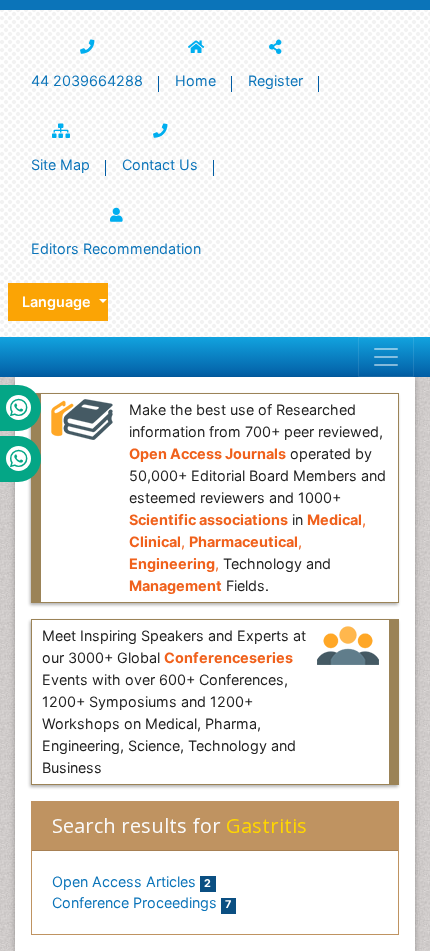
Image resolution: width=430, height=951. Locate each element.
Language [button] (58, 301)
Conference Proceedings (141, 902)
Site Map (60, 164)
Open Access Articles (131, 881)
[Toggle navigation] (386, 357)
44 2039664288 (87, 80)
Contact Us (160, 164)
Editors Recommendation (116, 248)
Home (195, 80)
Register (275, 80)
